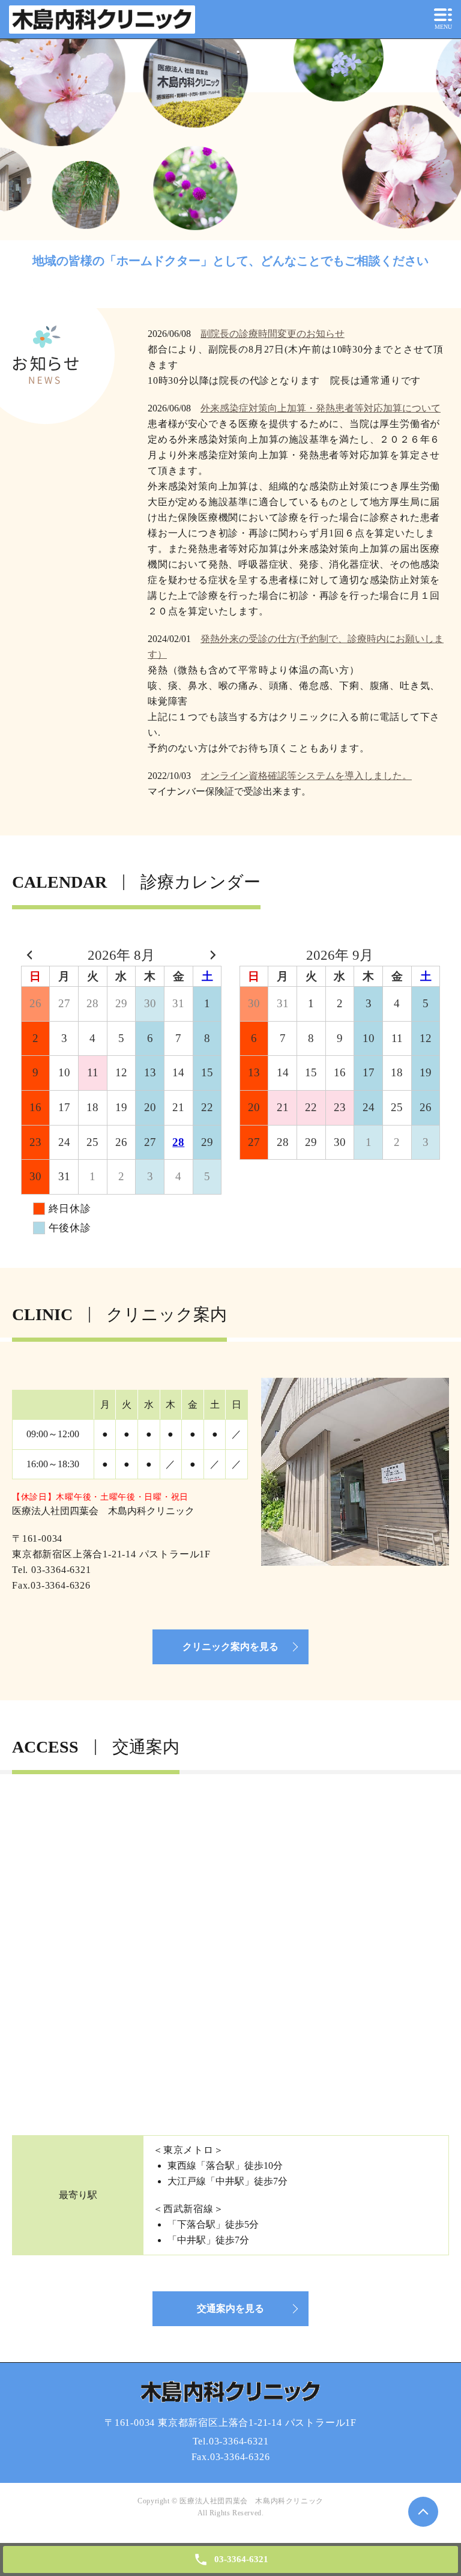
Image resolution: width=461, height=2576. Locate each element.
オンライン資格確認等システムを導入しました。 (306, 776)
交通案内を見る (230, 2308)
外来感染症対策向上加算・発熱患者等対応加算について (321, 408)
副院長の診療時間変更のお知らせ (273, 334)
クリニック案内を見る (230, 1647)
